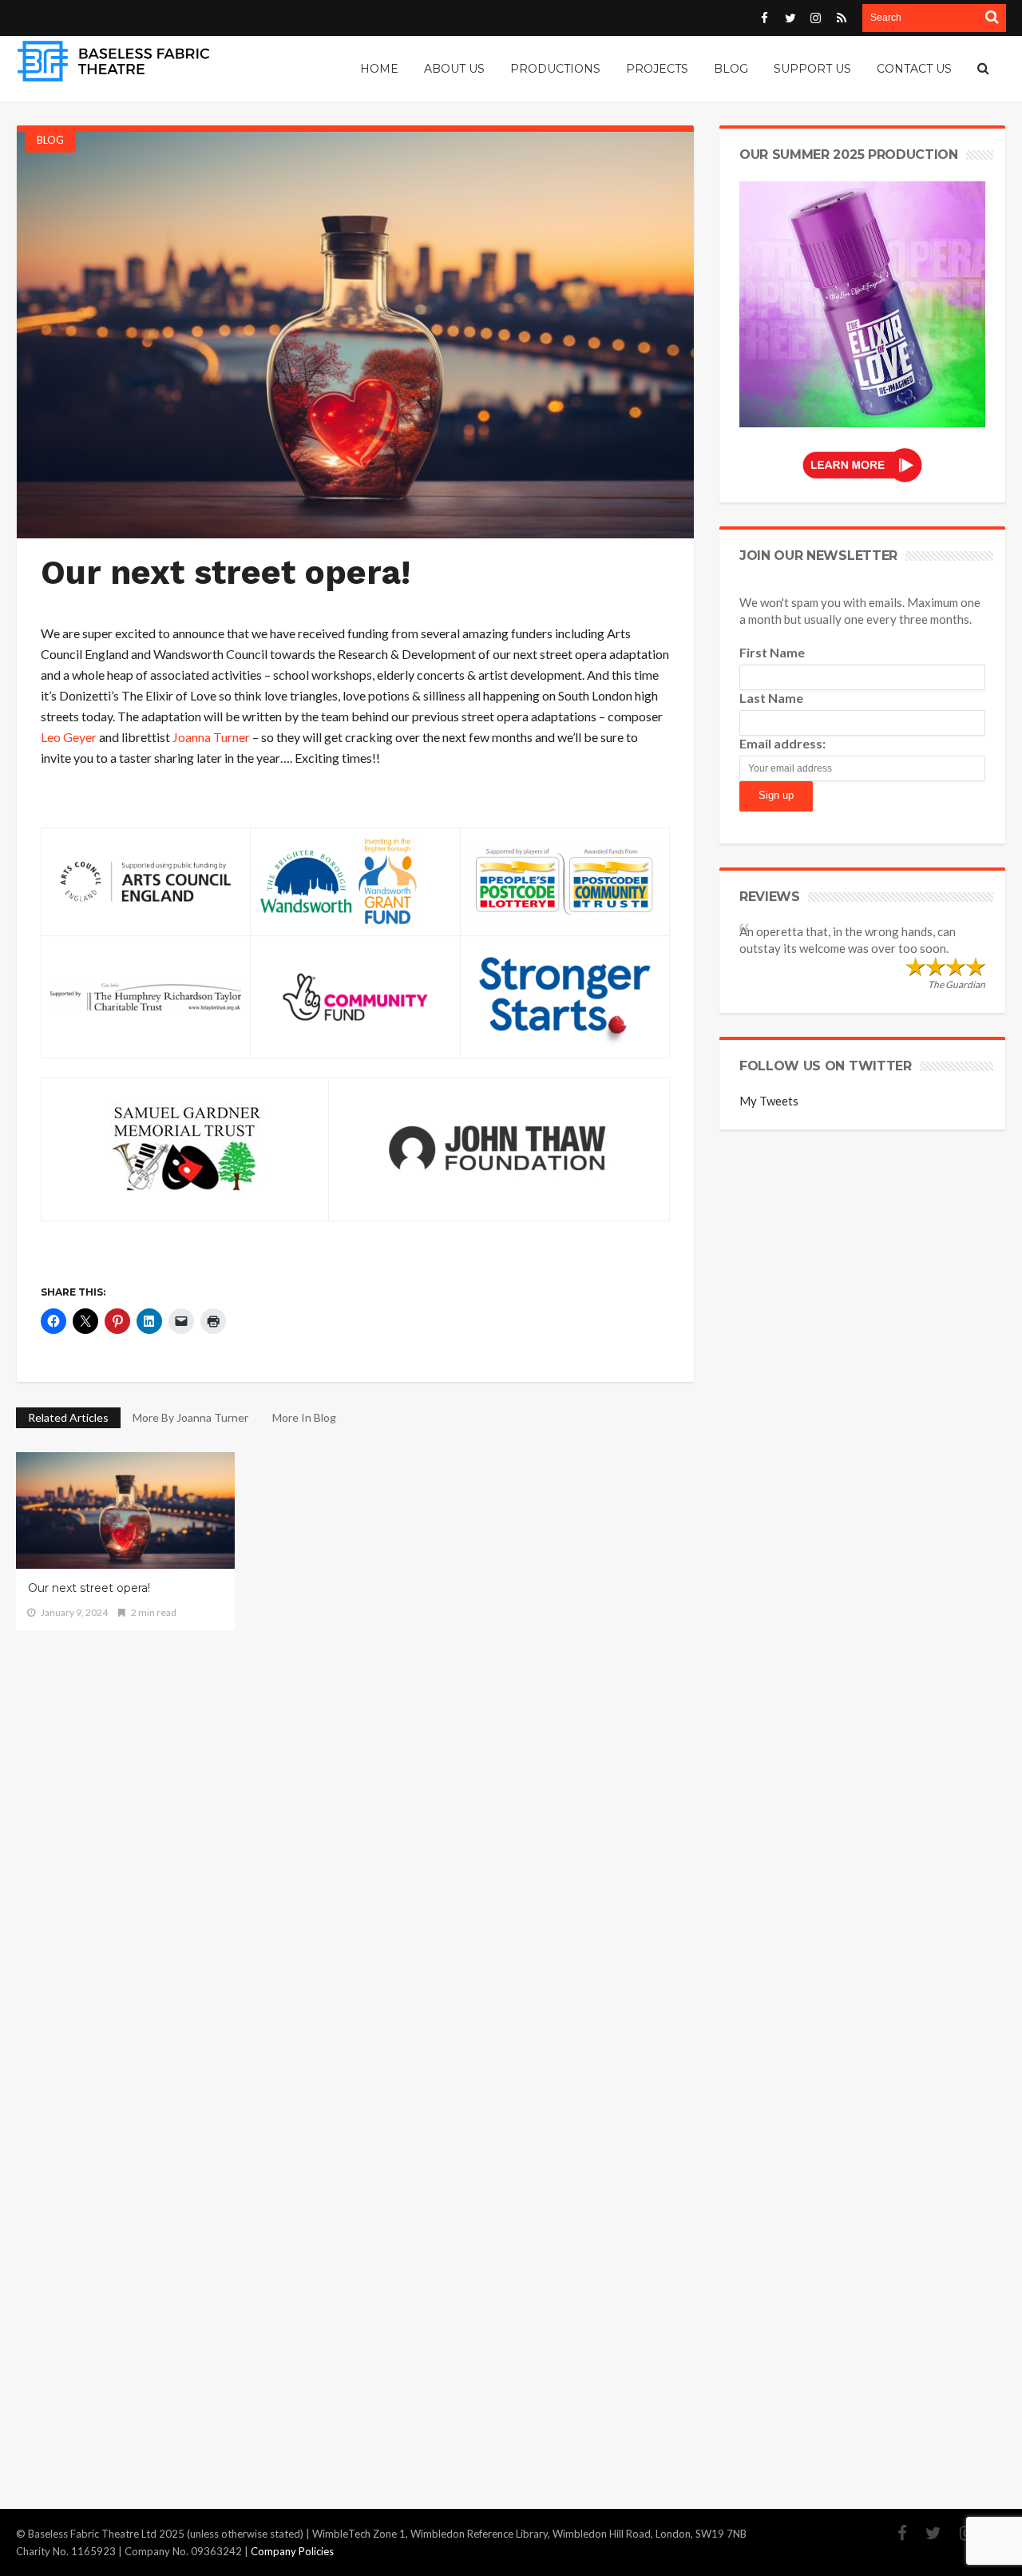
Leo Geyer (69, 737)
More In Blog (304, 1417)
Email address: (782, 743)
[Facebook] (894, 2533)
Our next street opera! (89, 1588)
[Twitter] (925, 2533)
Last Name (771, 698)
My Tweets (769, 1101)
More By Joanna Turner (190, 1417)
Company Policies (292, 2551)
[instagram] (959, 2533)
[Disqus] (355, 1830)
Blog (50, 140)
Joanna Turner (211, 737)
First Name (772, 652)
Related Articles (68, 1417)
